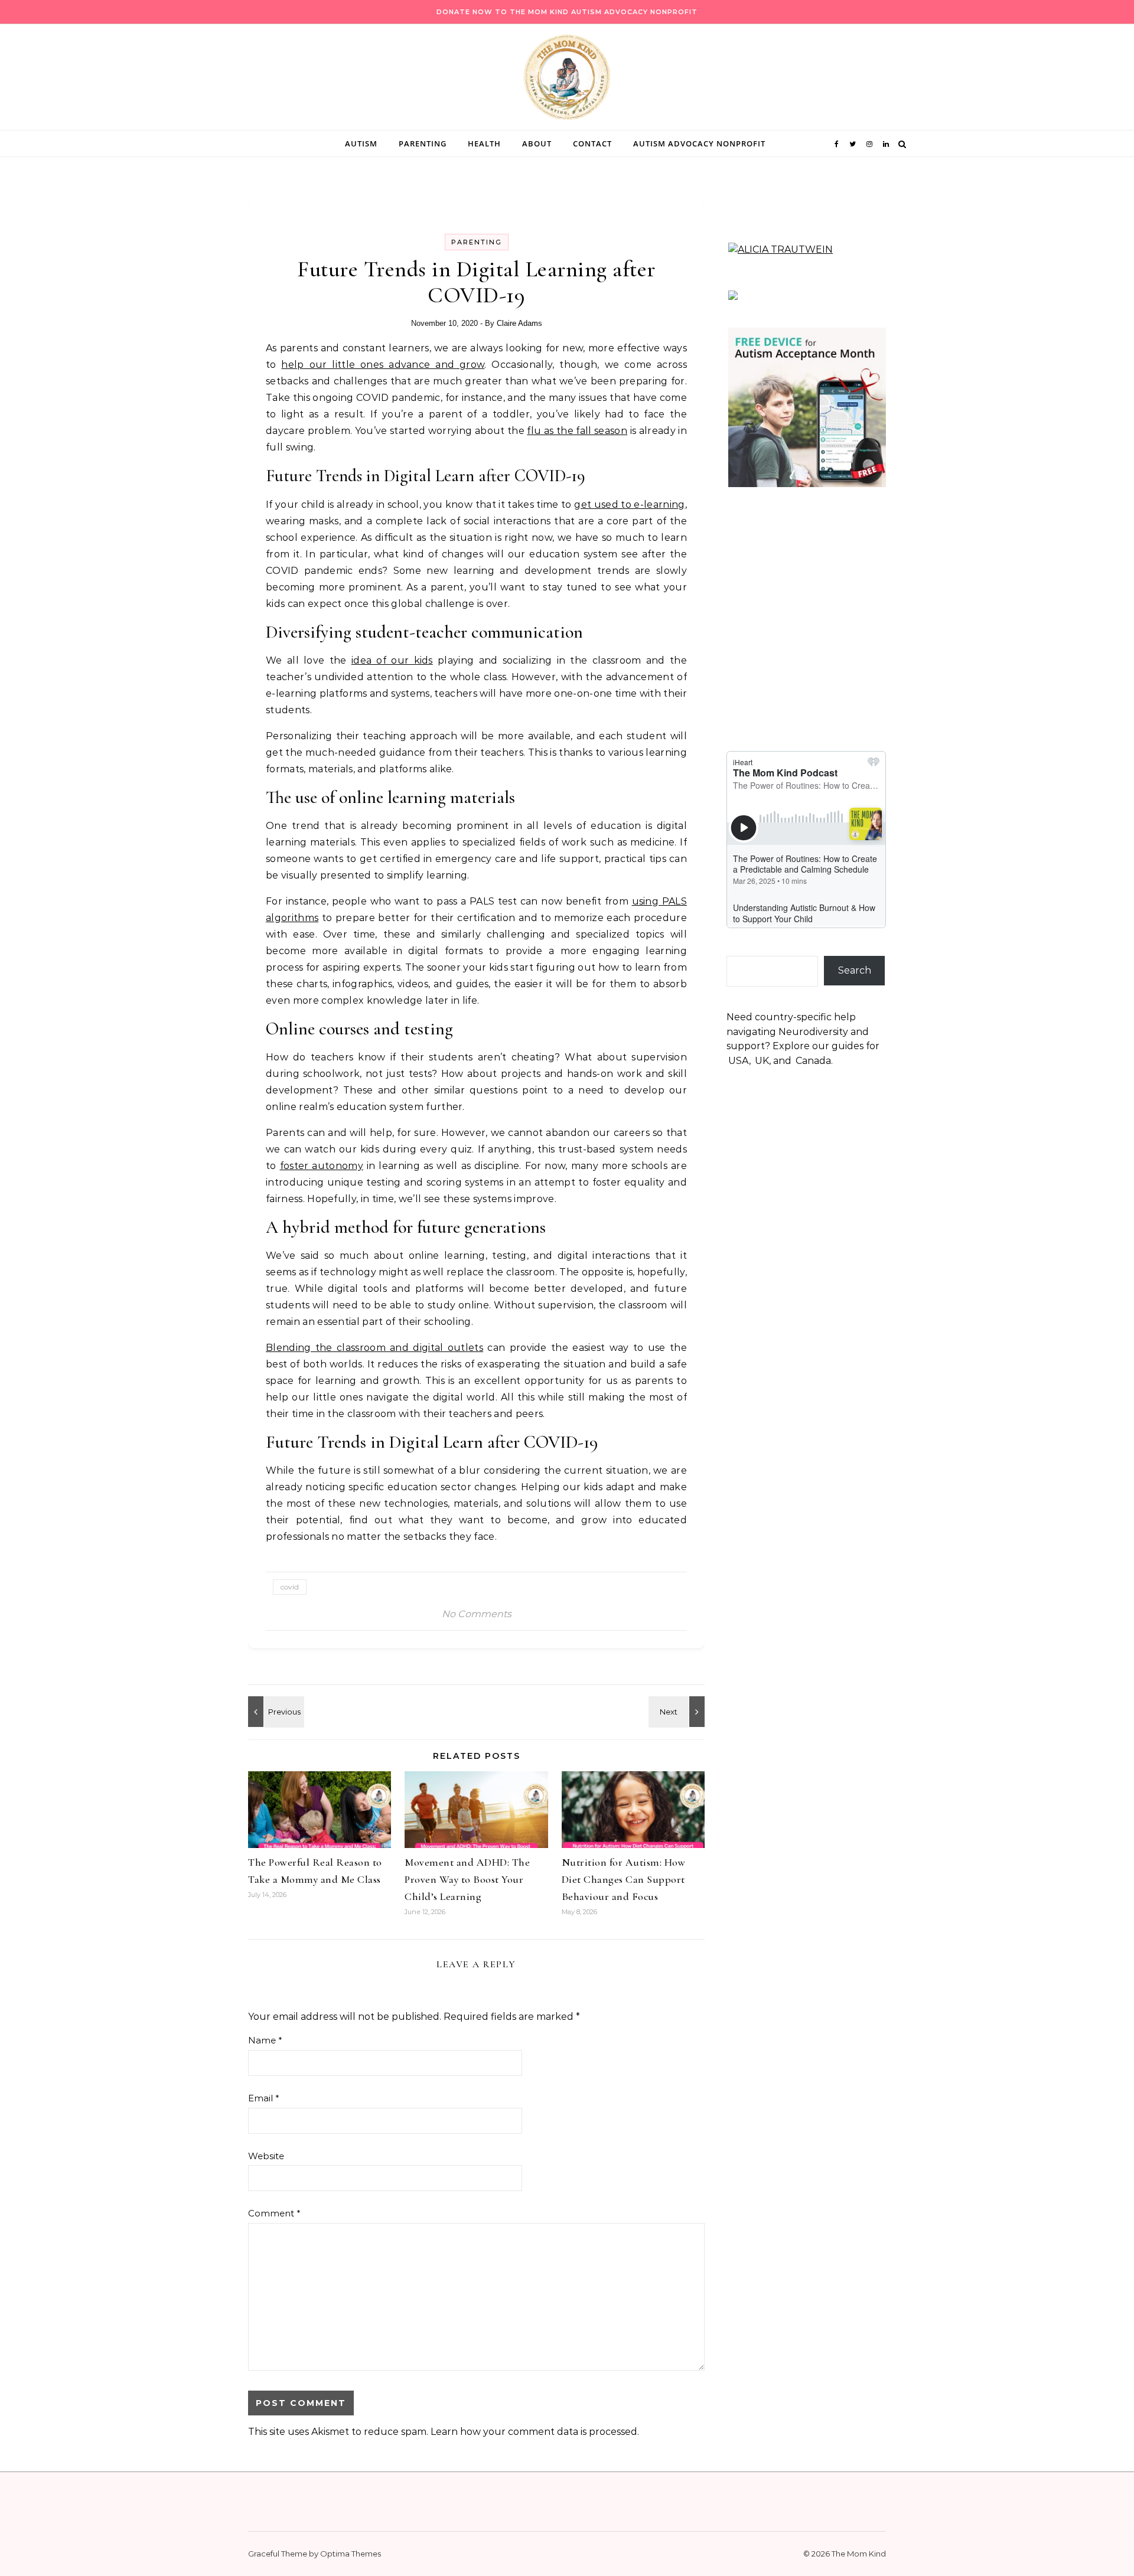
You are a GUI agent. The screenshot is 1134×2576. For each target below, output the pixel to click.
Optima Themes (351, 2554)
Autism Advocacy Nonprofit (699, 143)
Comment (274, 2213)
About (537, 143)
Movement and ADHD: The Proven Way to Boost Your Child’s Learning (467, 1879)
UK (762, 1061)
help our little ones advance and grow (383, 365)
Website (266, 2156)
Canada (813, 1061)
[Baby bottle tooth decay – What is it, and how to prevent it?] (678, 1712)
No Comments (477, 1614)
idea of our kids (392, 660)
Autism (361, 143)
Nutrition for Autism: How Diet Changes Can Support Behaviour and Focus (624, 1879)
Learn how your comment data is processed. (535, 2432)
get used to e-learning (629, 505)
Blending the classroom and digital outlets (374, 1348)
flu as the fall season (577, 431)
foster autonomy (322, 1166)
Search (855, 970)
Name (265, 2040)
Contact (592, 143)
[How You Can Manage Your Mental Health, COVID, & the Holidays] (275, 1712)
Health (484, 143)
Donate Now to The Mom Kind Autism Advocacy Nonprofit (567, 12)
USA (739, 1061)
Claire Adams (519, 323)
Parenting (423, 143)
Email (264, 2098)
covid (290, 1587)
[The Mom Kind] (567, 80)
